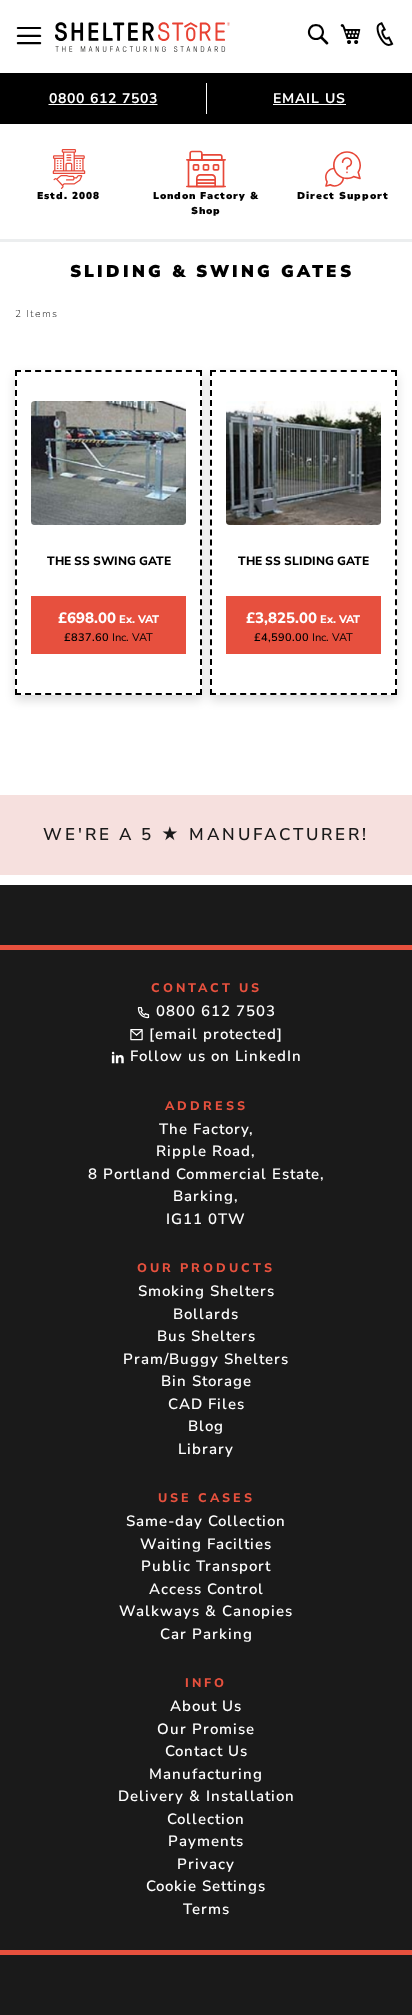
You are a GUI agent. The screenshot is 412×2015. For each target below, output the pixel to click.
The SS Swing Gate (109, 561)
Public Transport (206, 1566)
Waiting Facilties (206, 1544)
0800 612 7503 (103, 98)
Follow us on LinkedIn (213, 1056)
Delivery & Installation (206, 1796)
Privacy (206, 1864)
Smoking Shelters (206, 1291)
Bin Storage (206, 1381)
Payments (206, 1841)
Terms (206, 1909)
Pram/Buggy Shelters (206, 1359)
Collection (206, 1819)
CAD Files (206, 1404)
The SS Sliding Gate (303, 561)
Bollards (206, 1314)
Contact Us (206, 1751)
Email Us (309, 98)
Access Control (206, 1589)
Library (206, 1449)
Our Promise (206, 1729)
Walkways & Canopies (206, 1611)
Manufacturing (206, 1774)
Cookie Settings (206, 1886)
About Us (206, 1706)
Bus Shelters (206, 1336)
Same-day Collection (206, 1521)
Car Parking (206, 1634)
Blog (206, 1426)
